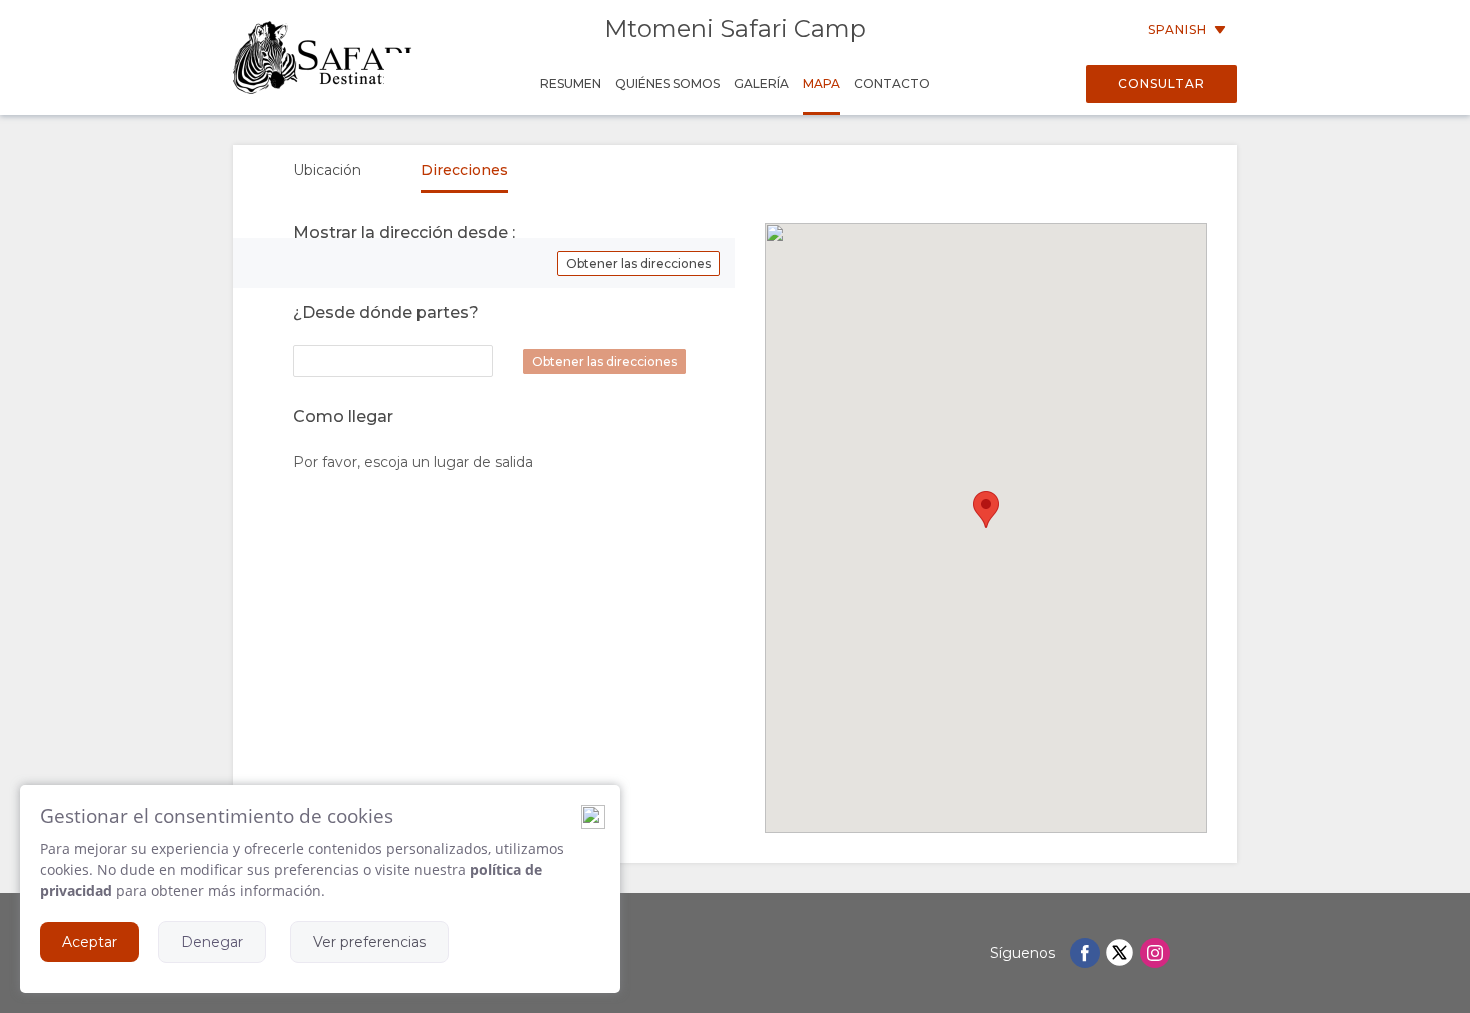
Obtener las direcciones (638, 263)
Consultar (1161, 83)
